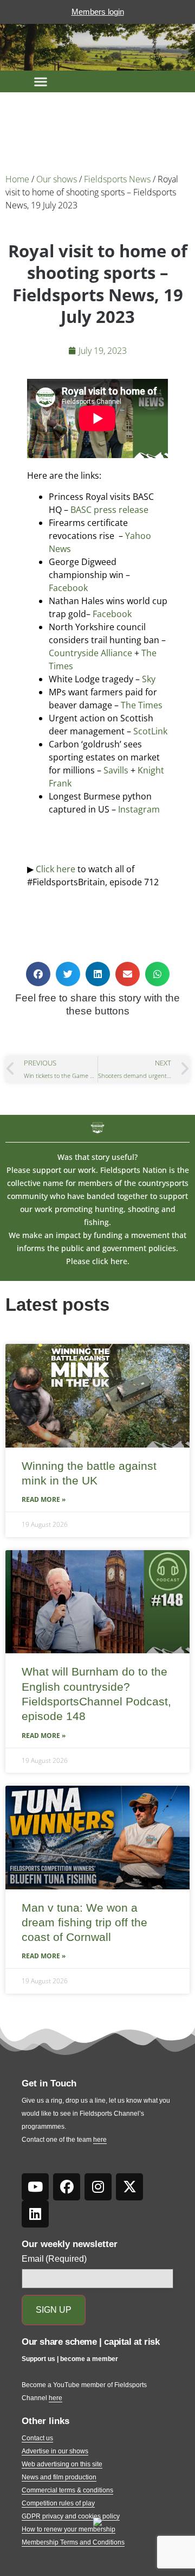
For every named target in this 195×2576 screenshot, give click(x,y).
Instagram (139, 809)
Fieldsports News (117, 179)
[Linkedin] (35, 2214)
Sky (149, 679)
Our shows (57, 179)
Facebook (68, 588)
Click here (56, 869)
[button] (41, 81)
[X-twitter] (129, 2187)
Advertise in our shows (55, 2451)
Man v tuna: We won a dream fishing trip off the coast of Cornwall (84, 1923)
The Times (142, 705)
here (100, 2140)
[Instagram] (98, 2187)
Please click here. (98, 1261)
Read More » (44, 1499)
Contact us (37, 2438)
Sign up (54, 2310)
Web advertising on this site (62, 2464)
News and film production (59, 2477)
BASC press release (108, 510)
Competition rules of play (58, 2503)
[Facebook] (67, 2187)
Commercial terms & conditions (67, 2490)
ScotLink (150, 731)
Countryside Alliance (90, 653)
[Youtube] (35, 2187)
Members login (98, 12)
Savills (116, 770)
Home (17, 179)
